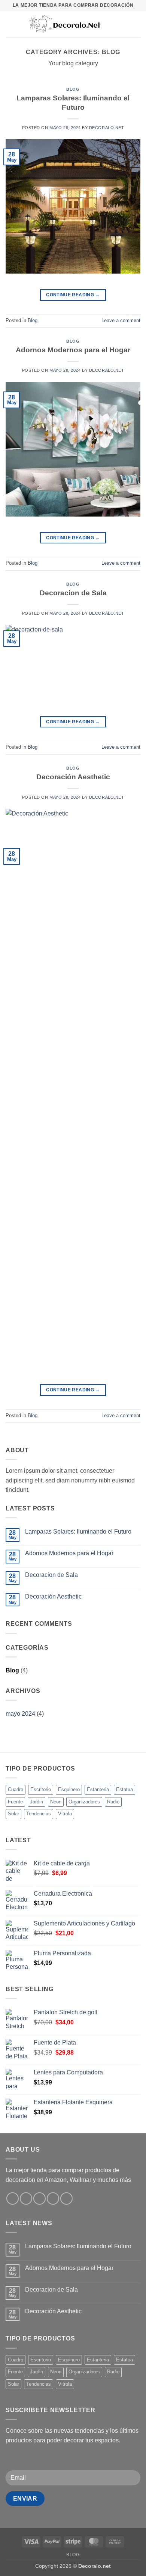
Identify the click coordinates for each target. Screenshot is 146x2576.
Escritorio (41, 1789)
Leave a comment (121, 320)
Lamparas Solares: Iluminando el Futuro (78, 1532)
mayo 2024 (20, 1714)
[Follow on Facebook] (13, 2198)
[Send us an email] (53, 2198)
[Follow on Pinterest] (66, 2198)
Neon (56, 1802)
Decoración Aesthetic (73, 777)
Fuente (15, 1802)
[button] (10, 24)
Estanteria (98, 1789)
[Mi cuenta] (124, 24)
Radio (113, 1802)
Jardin (36, 1802)
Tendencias (39, 1814)
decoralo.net (107, 128)
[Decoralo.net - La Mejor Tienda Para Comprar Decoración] (64, 24)
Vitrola (65, 1814)
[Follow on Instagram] (26, 2198)
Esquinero (69, 1789)
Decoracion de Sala (73, 593)
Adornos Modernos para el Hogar (73, 350)
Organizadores (84, 1802)
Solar (13, 1814)
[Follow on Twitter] (39, 2198)
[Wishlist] (111, 24)
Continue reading (73, 295)
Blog (73, 89)
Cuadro (16, 1789)
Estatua (124, 1789)
